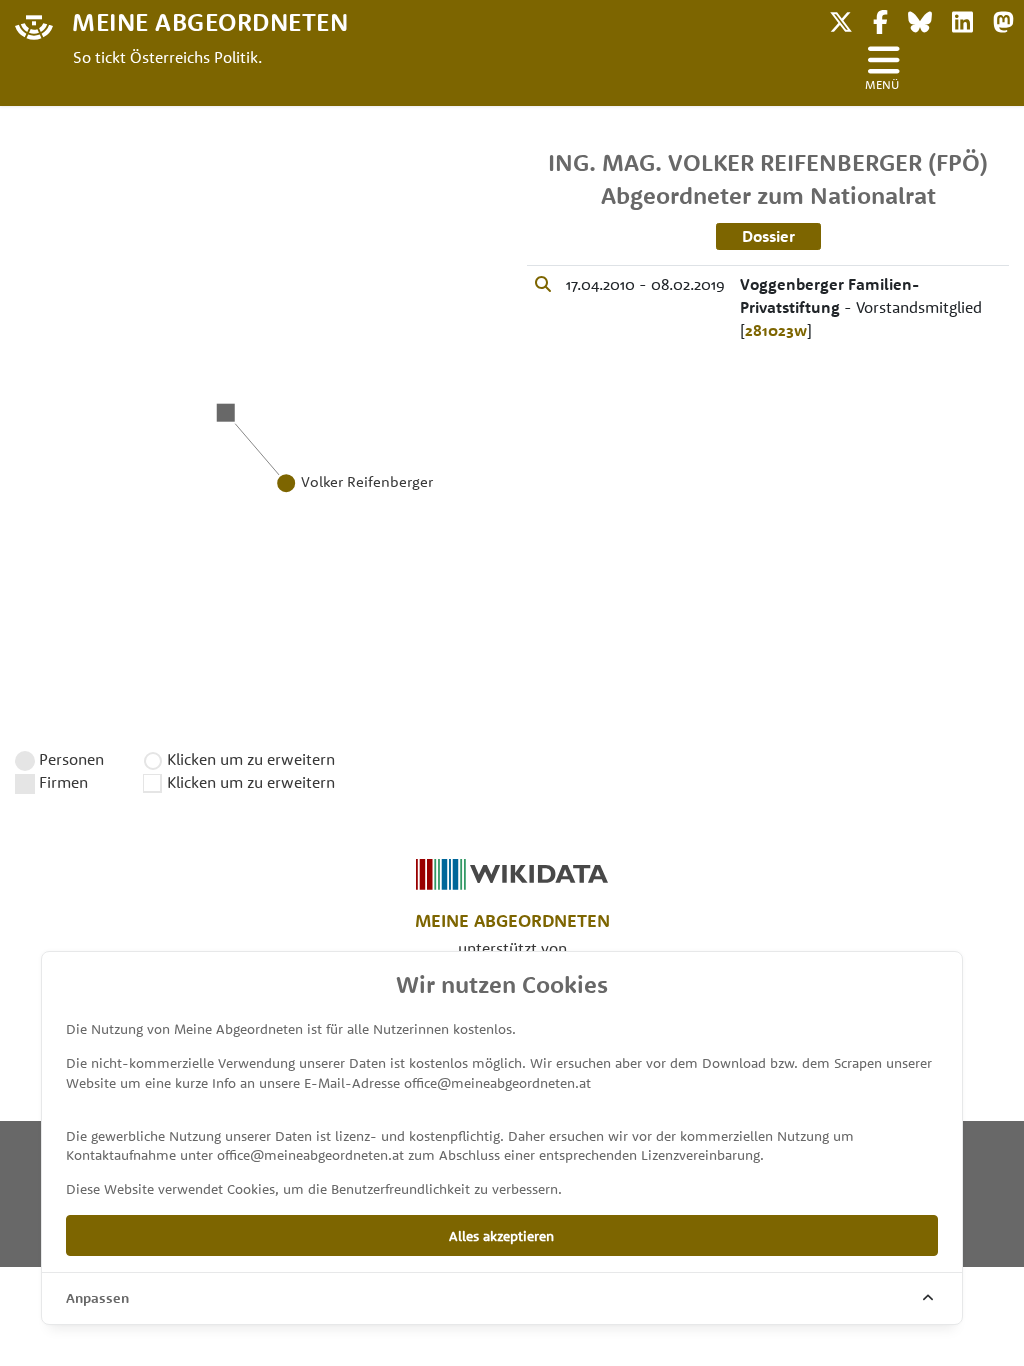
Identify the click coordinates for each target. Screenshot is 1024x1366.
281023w (776, 330)
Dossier (768, 236)
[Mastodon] (1003, 19)
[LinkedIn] (962, 19)
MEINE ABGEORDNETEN (210, 20)
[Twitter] (841, 19)
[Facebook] (880, 19)
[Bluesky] (920, 19)
